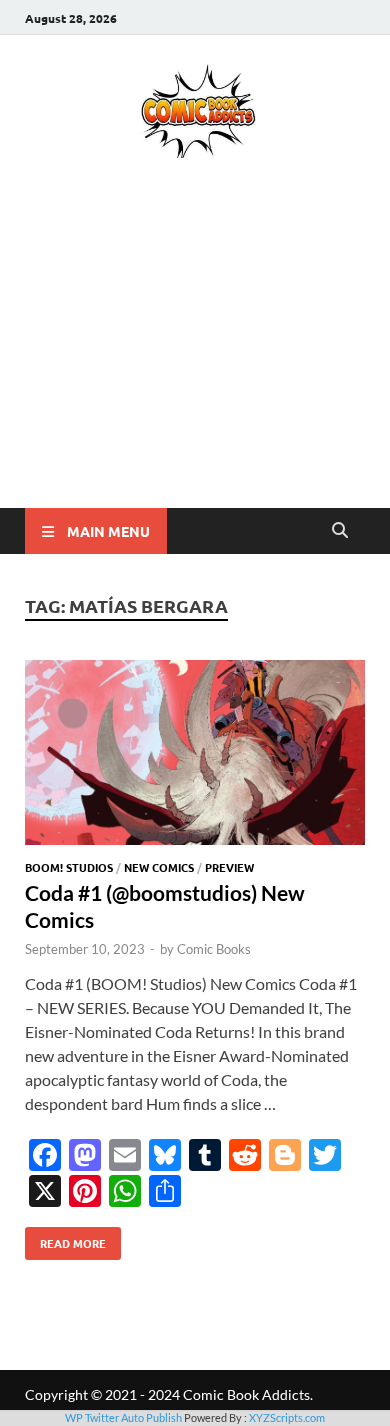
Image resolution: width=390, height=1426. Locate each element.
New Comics (159, 867)
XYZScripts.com (287, 1417)
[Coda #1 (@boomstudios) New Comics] (195, 755)
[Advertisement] (195, 362)
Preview (229, 867)
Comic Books (214, 949)
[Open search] (340, 531)
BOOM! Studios (69, 867)
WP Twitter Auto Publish (123, 1417)
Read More (65, 1239)
